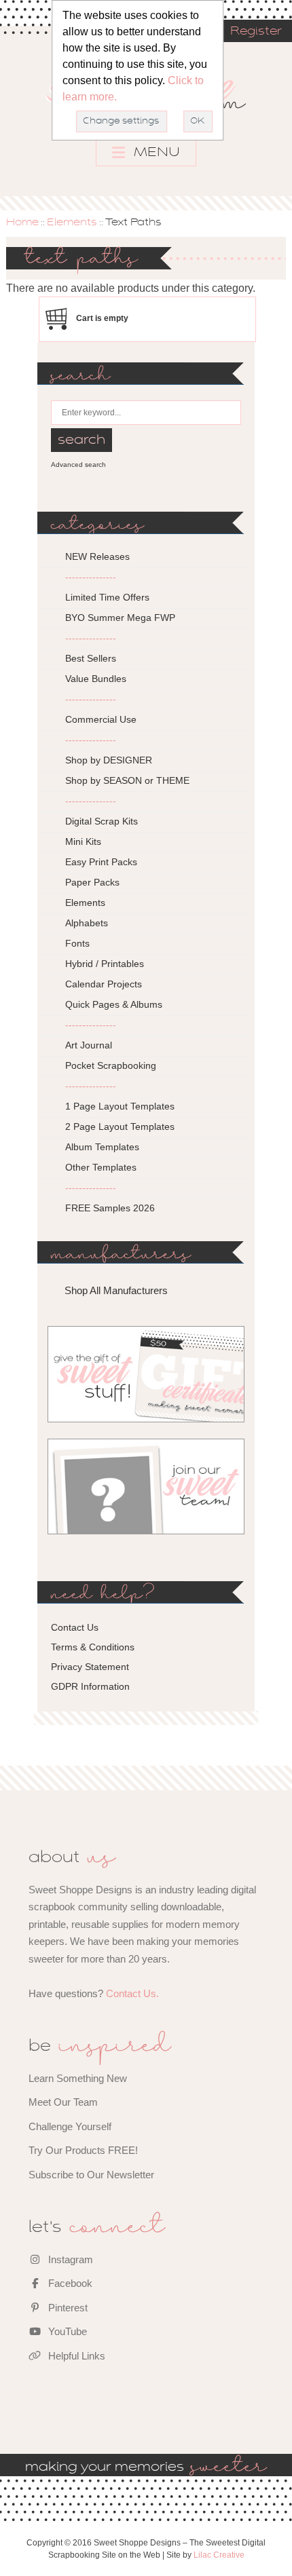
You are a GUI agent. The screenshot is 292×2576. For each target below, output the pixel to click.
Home (22, 223)
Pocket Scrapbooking (111, 1065)
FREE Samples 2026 (110, 1208)
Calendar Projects (104, 984)
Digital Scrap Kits (102, 821)
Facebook (69, 2283)
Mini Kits (83, 841)
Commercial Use (101, 719)
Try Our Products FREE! (83, 2150)
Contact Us (75, 1627)
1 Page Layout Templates (120, 1106)
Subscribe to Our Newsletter (91, 2175)
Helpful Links (75, 2356)
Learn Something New (78, 2078)
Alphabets (87, 923)
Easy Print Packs (101, 862)
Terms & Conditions (93, 1647)
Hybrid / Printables (105, 964)
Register (256, 32)
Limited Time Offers (107, 597)
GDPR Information (90, 1686)
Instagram (69, 2259)
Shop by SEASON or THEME (127, 780)
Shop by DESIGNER (109, 760)
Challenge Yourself (70, 2126)
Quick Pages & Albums (114, 1004)
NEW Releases (97, 556)
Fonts (77, 943)
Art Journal (89, 1045)
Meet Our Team (63, 2102)
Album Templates (102, 1147)
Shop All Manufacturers (116, 1290)
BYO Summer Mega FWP (120, 618)
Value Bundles (96, 679)
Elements (72, 223)
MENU (155, 153)
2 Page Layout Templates (120, 1126)
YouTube (66, 2331)
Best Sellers (91, 658)
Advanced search (78, 465)
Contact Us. (132, 1993)
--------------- (91, 577)
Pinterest (67, 2308)
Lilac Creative (219, 2555)
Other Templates (101, 1167)
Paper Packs (92, 882)
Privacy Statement (90, 1667)
